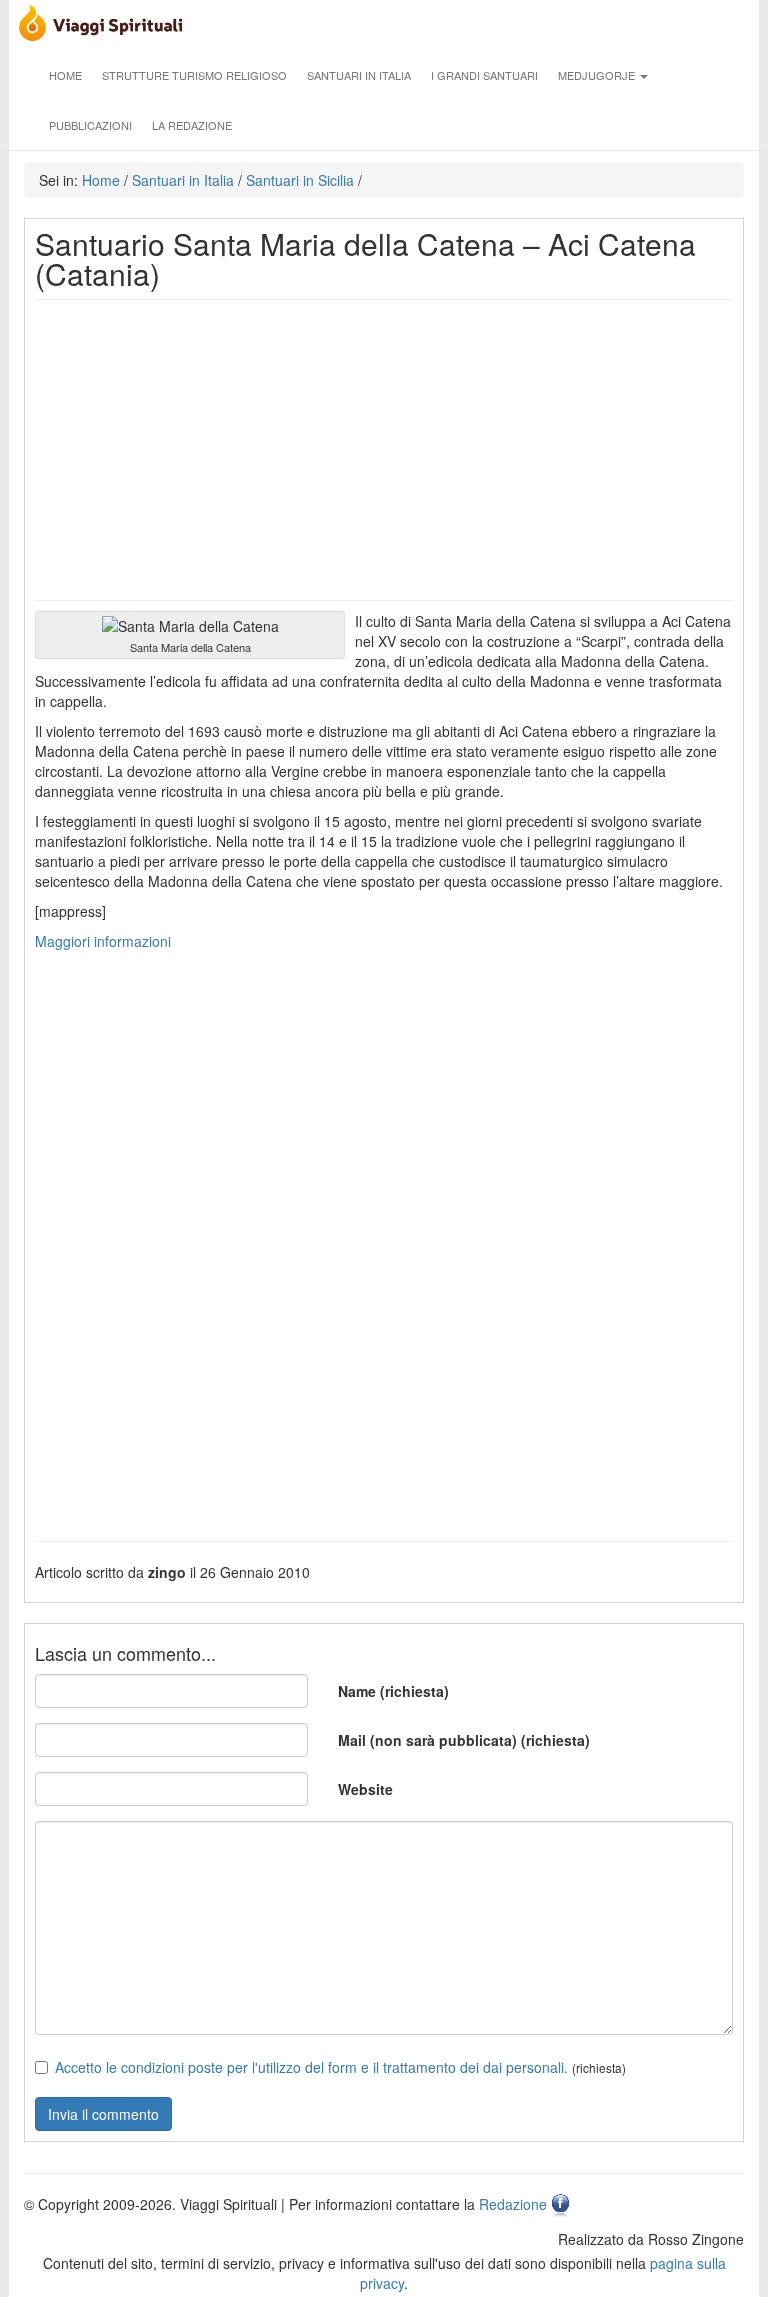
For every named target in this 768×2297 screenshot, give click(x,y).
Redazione (513, 2204)
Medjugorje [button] (598, 75)
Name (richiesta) (393, 1691)
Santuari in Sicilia (300, 180)
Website (365, 1789)
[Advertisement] (384, 450)
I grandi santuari (484, 75)
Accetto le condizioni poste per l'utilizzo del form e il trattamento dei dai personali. (311, 2067)
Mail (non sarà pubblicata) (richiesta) (464, 1740)
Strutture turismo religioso (194, 75)
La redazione (192, 125)
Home (65, 75)
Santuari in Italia (359, 75)
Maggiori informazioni (103, 941)
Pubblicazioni (90, 125)
